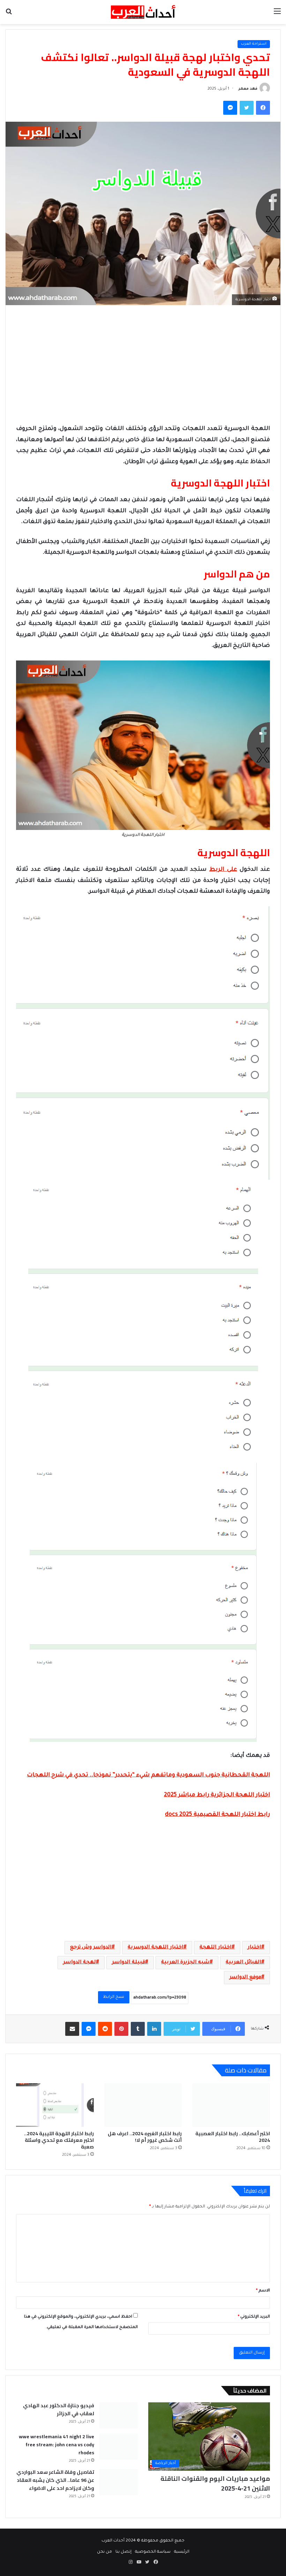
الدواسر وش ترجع (91, 1948)
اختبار (254, 1948)
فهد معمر (248, 89)
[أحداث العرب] (143, 12)
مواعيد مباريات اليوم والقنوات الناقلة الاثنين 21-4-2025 (215, 2483)
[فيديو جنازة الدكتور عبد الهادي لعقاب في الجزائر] (119, 2415)
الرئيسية (182, 2552)
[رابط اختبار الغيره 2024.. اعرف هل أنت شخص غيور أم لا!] (143, 2105)
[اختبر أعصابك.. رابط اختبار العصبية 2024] (231, 2105)
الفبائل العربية (243, 1963)
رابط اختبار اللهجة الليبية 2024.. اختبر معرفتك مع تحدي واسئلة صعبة (59, 2140)
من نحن (104, 2552)
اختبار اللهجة (216, 1948)
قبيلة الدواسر (129, 1963)
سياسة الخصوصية (153, 2552)
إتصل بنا (123, 2552)
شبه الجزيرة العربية (185, 1963)
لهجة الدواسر (80, 1963)
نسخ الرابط (114, 1997)
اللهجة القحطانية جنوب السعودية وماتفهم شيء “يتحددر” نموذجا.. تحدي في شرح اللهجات (148, 1775)
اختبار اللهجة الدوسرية (156, 1948)
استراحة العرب (254, 44)
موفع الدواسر (245, 1978)
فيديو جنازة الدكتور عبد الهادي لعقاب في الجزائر (59, 2409)
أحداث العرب (113, 2541)
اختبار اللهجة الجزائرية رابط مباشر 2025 (217, 1795)
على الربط (223, 870)
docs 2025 (179, 1815)
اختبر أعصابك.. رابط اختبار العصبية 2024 (233, 2137)
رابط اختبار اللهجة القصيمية (231, 1815)
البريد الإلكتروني (254, 2317)
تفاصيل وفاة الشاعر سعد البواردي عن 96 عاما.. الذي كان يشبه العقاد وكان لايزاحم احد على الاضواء (55, 2480)
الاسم (263, 2291)
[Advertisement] (143, 364)
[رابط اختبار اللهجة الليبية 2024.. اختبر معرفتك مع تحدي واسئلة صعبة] (55, 2105)
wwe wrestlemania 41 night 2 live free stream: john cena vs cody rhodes (57, 2445)
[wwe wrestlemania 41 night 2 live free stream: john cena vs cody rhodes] (119, 2446)
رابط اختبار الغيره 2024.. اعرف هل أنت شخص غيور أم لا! (145, 2137)
